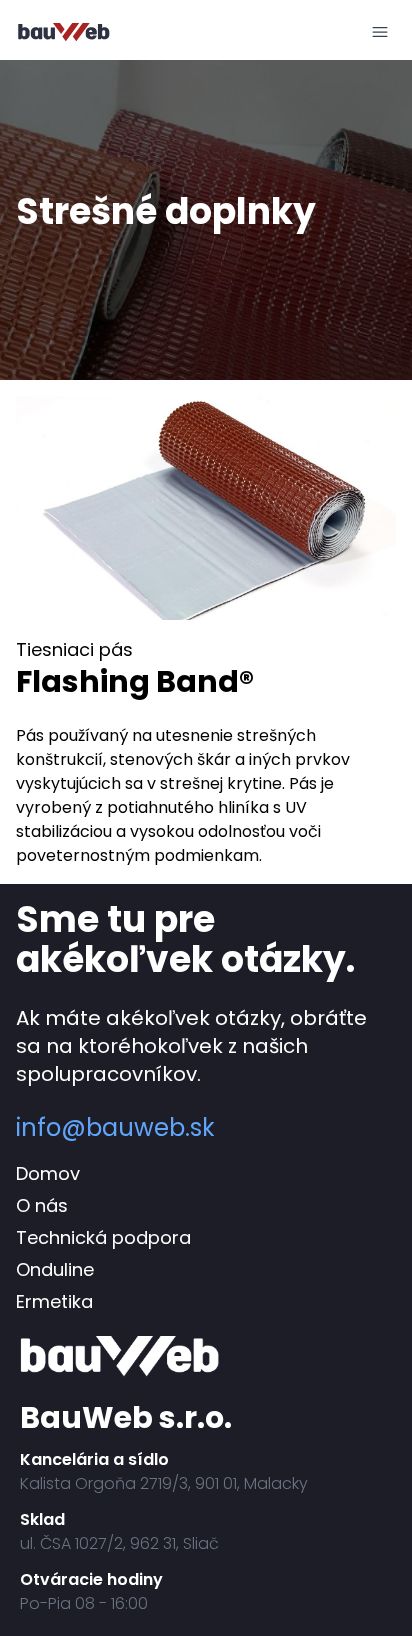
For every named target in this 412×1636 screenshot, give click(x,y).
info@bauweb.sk (115, 1128)
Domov (48, 1173)
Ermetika (54, 1301)
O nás (42, 1205)
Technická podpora (103, 1237)
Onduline (55, 1269)
